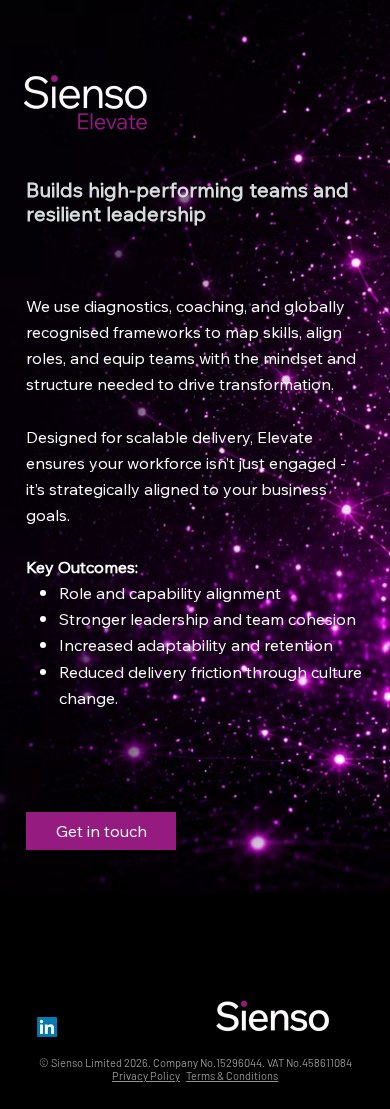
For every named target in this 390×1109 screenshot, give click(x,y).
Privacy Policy (146, 1075)
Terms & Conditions (232, 1075)
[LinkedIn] (47, 1027)
